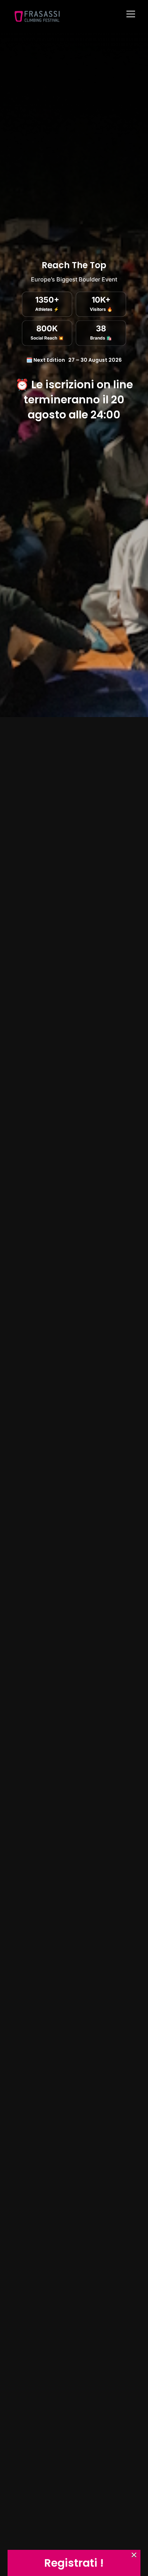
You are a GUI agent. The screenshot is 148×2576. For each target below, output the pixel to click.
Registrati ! (74, 2563)
